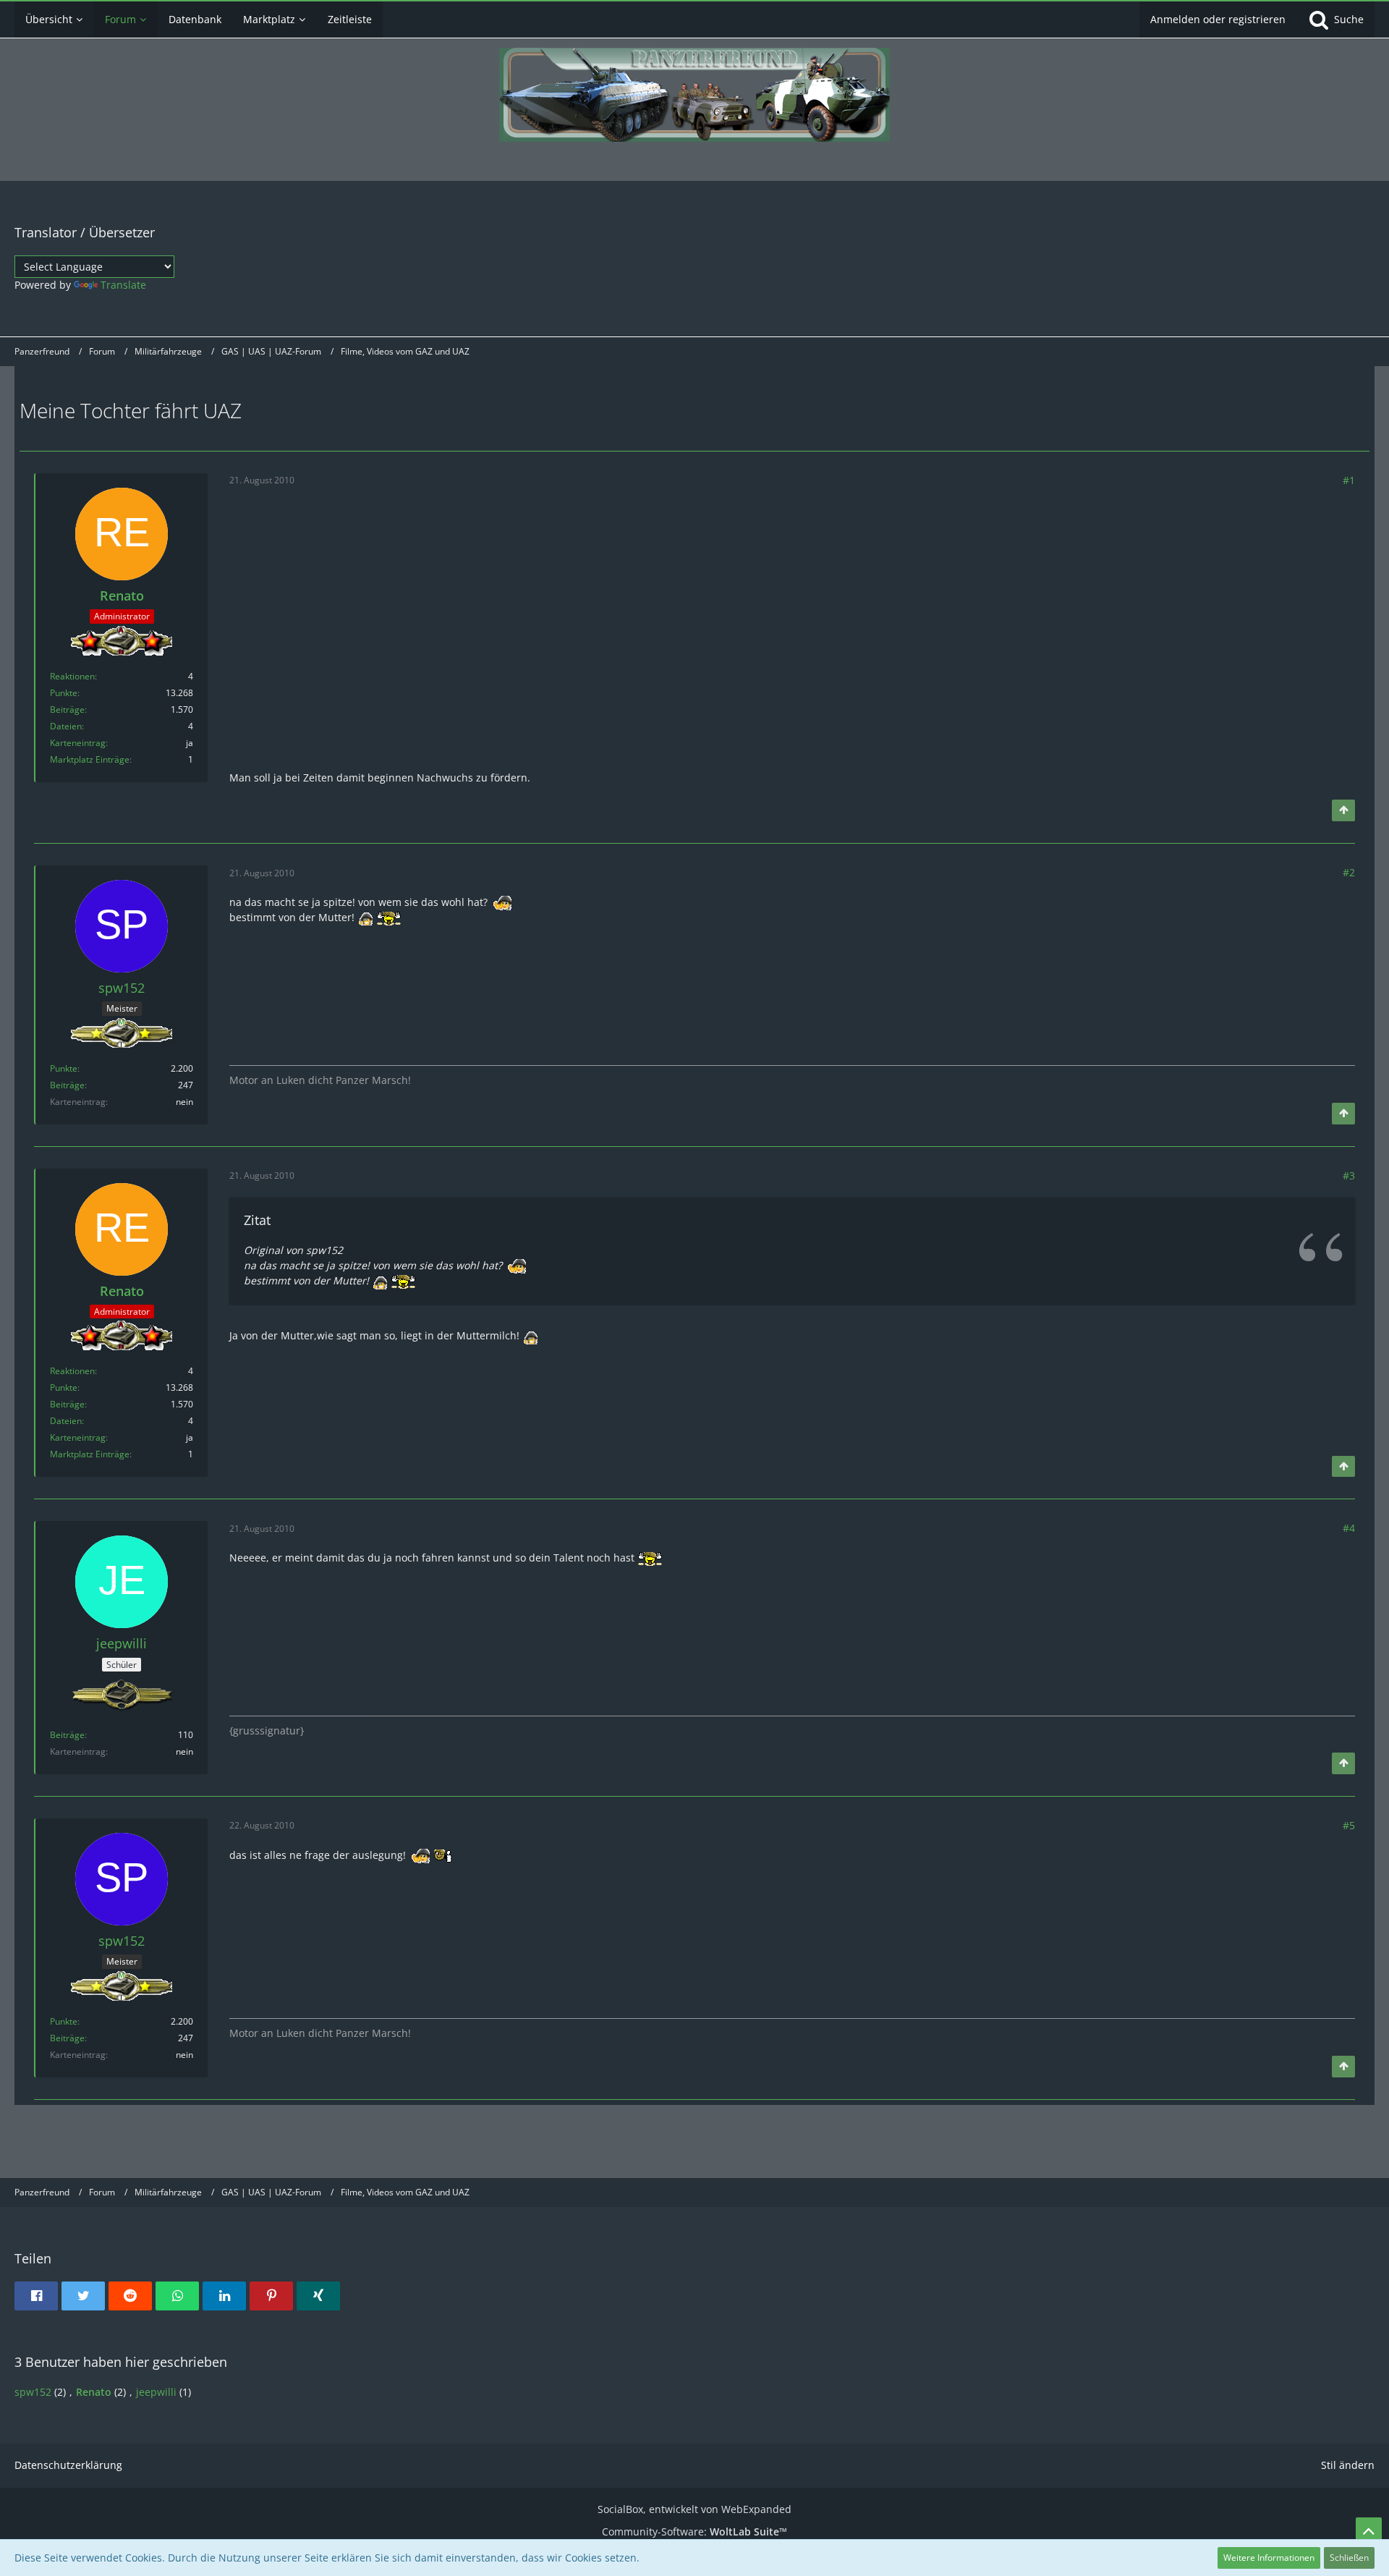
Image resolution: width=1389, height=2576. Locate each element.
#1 (1349, 480)
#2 (1349, 872)
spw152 (33, 2392)
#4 (1349, 1528)
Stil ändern (1348, 2465)
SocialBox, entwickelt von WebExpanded (694, 2509)
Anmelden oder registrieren (1218, 19)
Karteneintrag (78, 743)
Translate (123, 285)
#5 (1349, 1825)
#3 (1349, 1175)
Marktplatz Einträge (90, 759)
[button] (36, 2296)
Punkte (64, 693)
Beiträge (67, 709)
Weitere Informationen (1269, 2558)
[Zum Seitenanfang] (1343, 810)
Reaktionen (72, 676)
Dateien (66, 726)
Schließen (1349, 2558)
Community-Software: (694, 2531)
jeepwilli (156, 2392)
